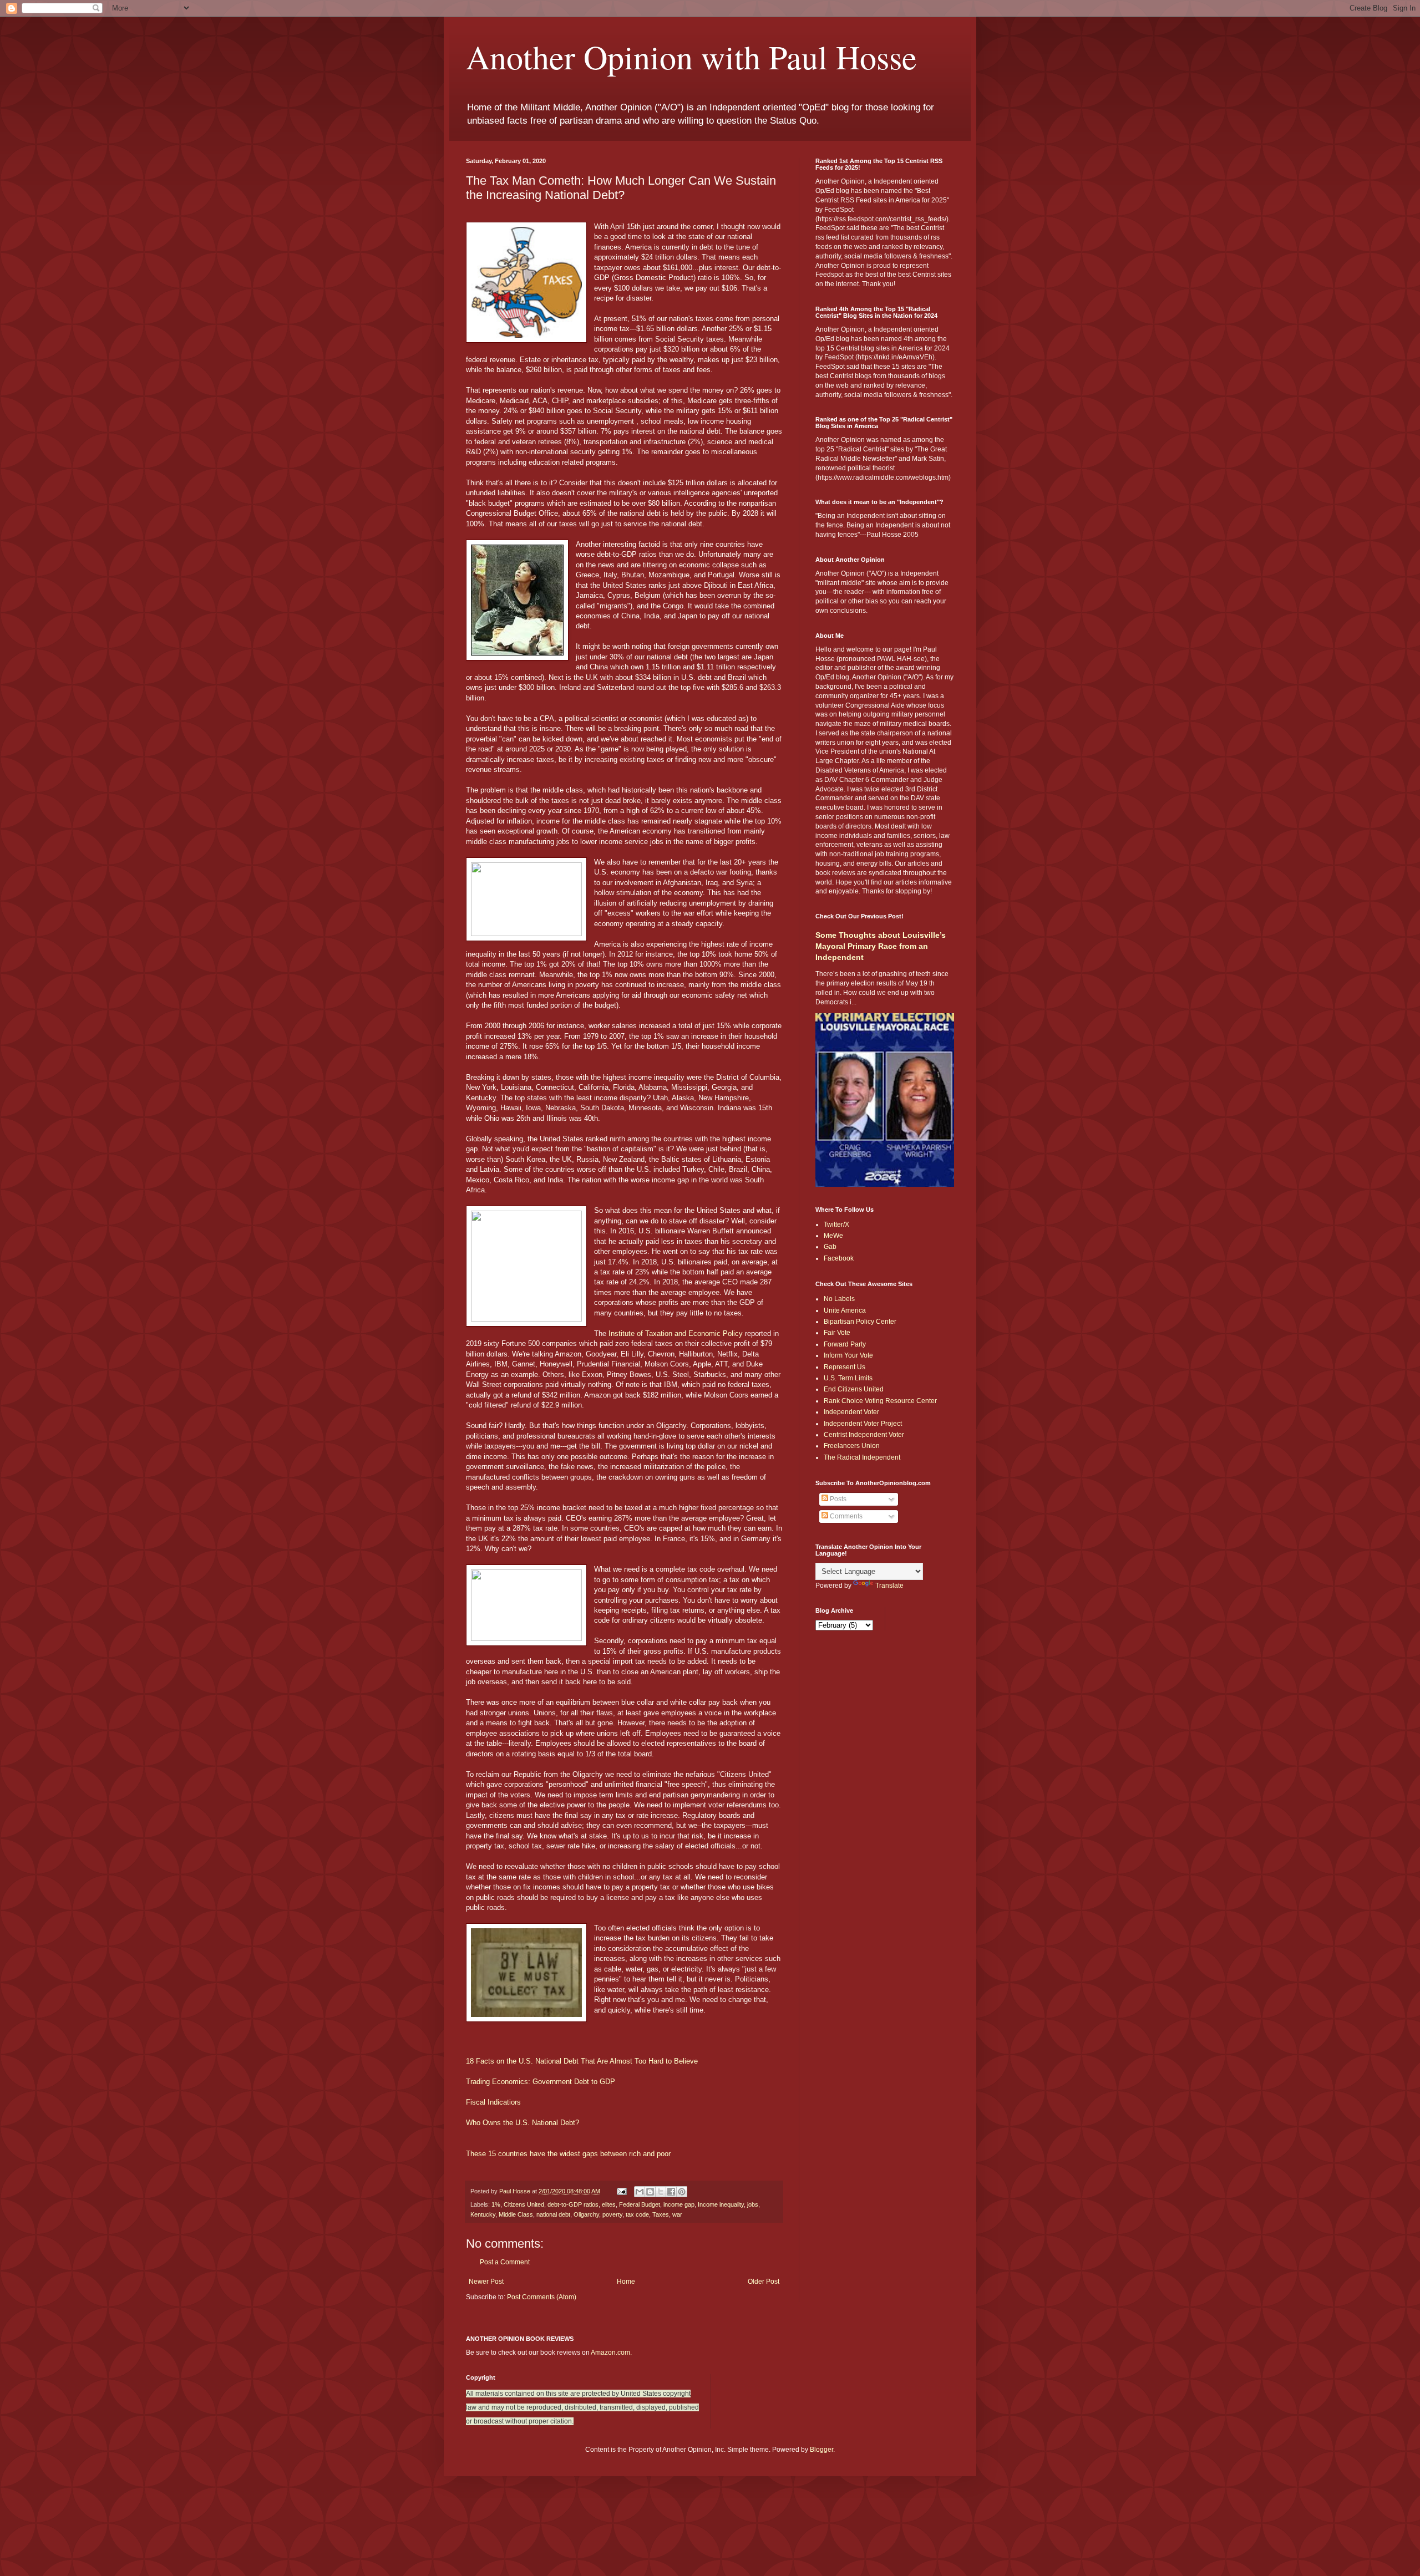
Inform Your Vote (848, 1355)
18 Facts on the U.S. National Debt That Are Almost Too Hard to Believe (582, 2061)
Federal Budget (640, 2204)
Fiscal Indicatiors (493, 2102)
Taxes (661, 2214)
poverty (612, 2214)
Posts (837, 1499)
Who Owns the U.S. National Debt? (523, 2123)
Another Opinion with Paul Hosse (691, 57)
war (677, 2214)
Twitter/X (836, 1225)
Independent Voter (851, 1412)
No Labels (839, 1299)
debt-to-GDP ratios (573, 2204)
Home (626, 2282)
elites (609, 2204)
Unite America (845, 1310)
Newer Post (486, 2282)
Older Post (764, 2282)
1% (496, 2204)
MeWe (833, 1236)
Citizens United (524, 2204)
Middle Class (516, 2214)
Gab (830, 1247)
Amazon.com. (611, 2353)
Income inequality (721, 2204)
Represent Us (845, 1367)
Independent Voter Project (863, 1424)
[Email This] (640, 2192)
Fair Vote (837, 1333)
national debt (553, 2214)
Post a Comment (505, 2262)
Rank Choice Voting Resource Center (880, 1401)
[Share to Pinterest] (682, 2192)
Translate (889, 1586)
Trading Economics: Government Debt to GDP (541, 2082)
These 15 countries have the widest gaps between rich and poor (568, 2154)
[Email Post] (621, 2191)
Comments (845, 1516)
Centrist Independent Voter (864, 1435)
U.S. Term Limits (848, 1378)
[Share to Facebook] (671, 2192)
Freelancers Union (852, 1446)
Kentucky (483, 2214)
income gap (679, 2204)
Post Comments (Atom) (542, 2297)
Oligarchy (586, 2214)
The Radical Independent (862, 1457)
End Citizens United (854, 1389)
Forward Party (845, 1344)
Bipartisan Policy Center (860, 1322)
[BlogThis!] (650, 2192)
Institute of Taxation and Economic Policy (676, 1333)
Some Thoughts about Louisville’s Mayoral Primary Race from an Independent (881, 946)
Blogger (821, 2450)
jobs (753, 2204)
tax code (637, 2214)
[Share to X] (661, 2192)
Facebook (839, 1258)
